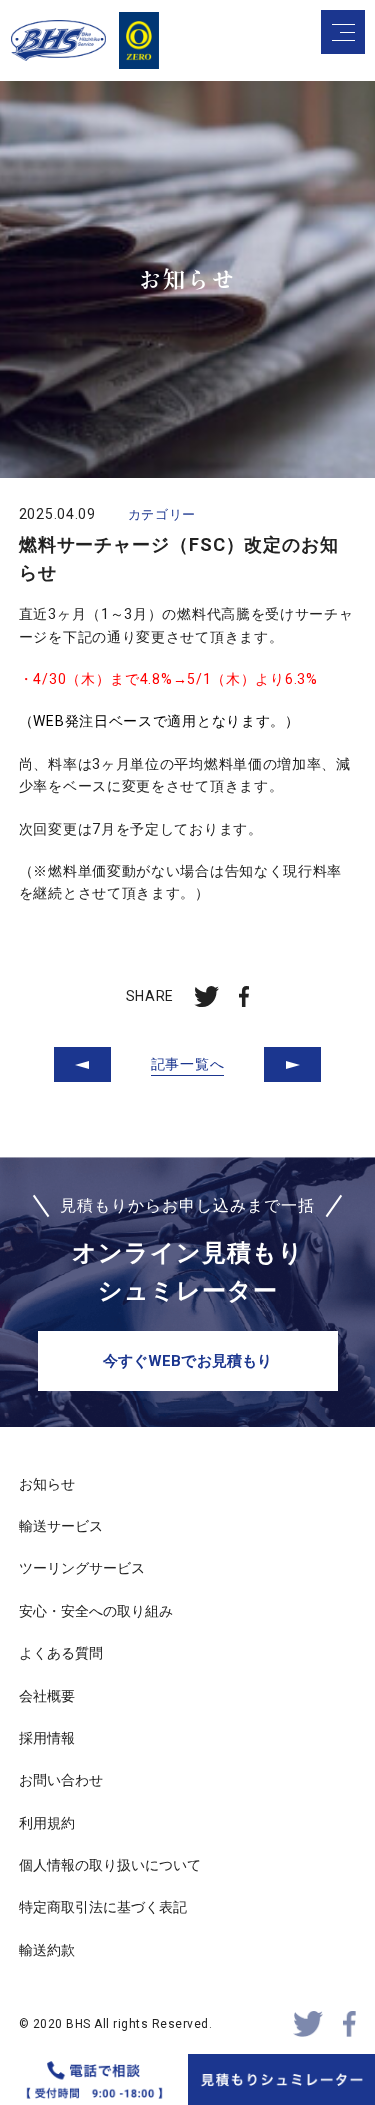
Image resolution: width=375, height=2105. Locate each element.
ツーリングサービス (82, 1568)
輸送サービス (61, 1526)
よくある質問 (61, 1653)
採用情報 (47, 1738)
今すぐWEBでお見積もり (187, 1361)
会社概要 (47, 1696)
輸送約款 (47, 1950)
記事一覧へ (188, 1064)
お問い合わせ (61, 1780)
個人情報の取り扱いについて (110, 1865)
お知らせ (47, 1484)
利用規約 (47, 1823)
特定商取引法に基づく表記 (103, 1907)
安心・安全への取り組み (96, 1611)
